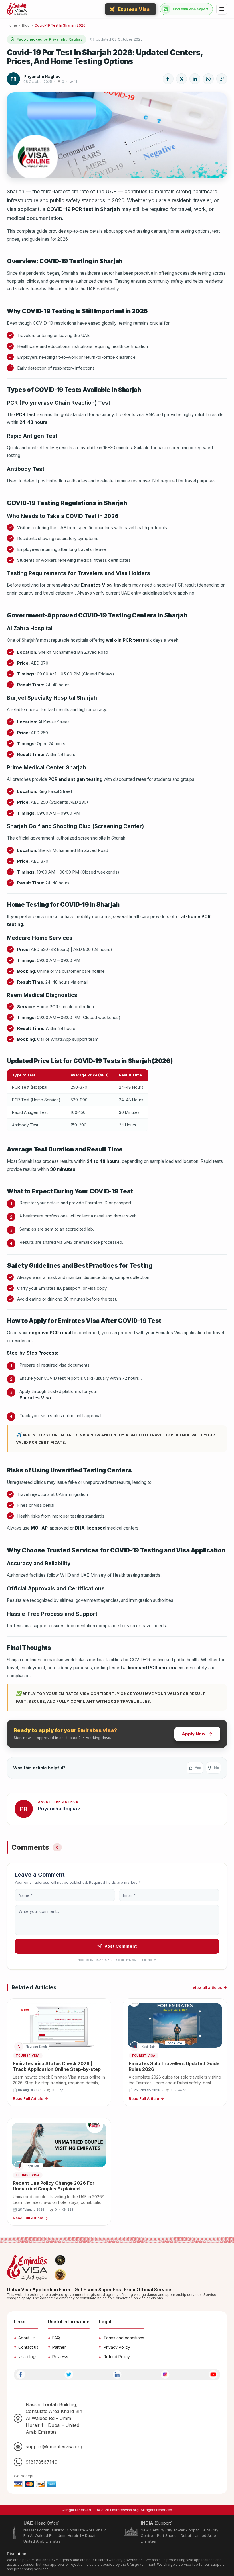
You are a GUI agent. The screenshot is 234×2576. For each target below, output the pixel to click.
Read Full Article (28, 2098)
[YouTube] (213, 2375)
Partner (59, 2347)
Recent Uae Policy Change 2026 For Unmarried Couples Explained (54, 2186)
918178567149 (42, 2462)
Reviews (60, 2357)
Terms (143, 1960)
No (217, 1768)
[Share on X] (181, 79)
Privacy (131, 1960)
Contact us (28, 2347)
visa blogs (28, 2357)
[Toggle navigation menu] (222, 9)
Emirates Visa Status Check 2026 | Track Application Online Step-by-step (57, 2066)
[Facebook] (21, 2375)
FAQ (56, 2338)
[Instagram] (165, 2375)
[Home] (17, 9)
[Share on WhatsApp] (208, 79)
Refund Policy (117, 2357)
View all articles (207, 1987)
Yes (198, 1768)
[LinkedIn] (117, 2375)
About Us (27, 2338)
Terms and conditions (124, 2338)
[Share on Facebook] (168, 79)
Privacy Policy (117, 2347)
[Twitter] (69, 2375)
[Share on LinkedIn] (195, 79)
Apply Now (194, 1734)
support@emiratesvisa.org (54, 2447)
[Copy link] (222, 79)
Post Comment (121, 1946)
